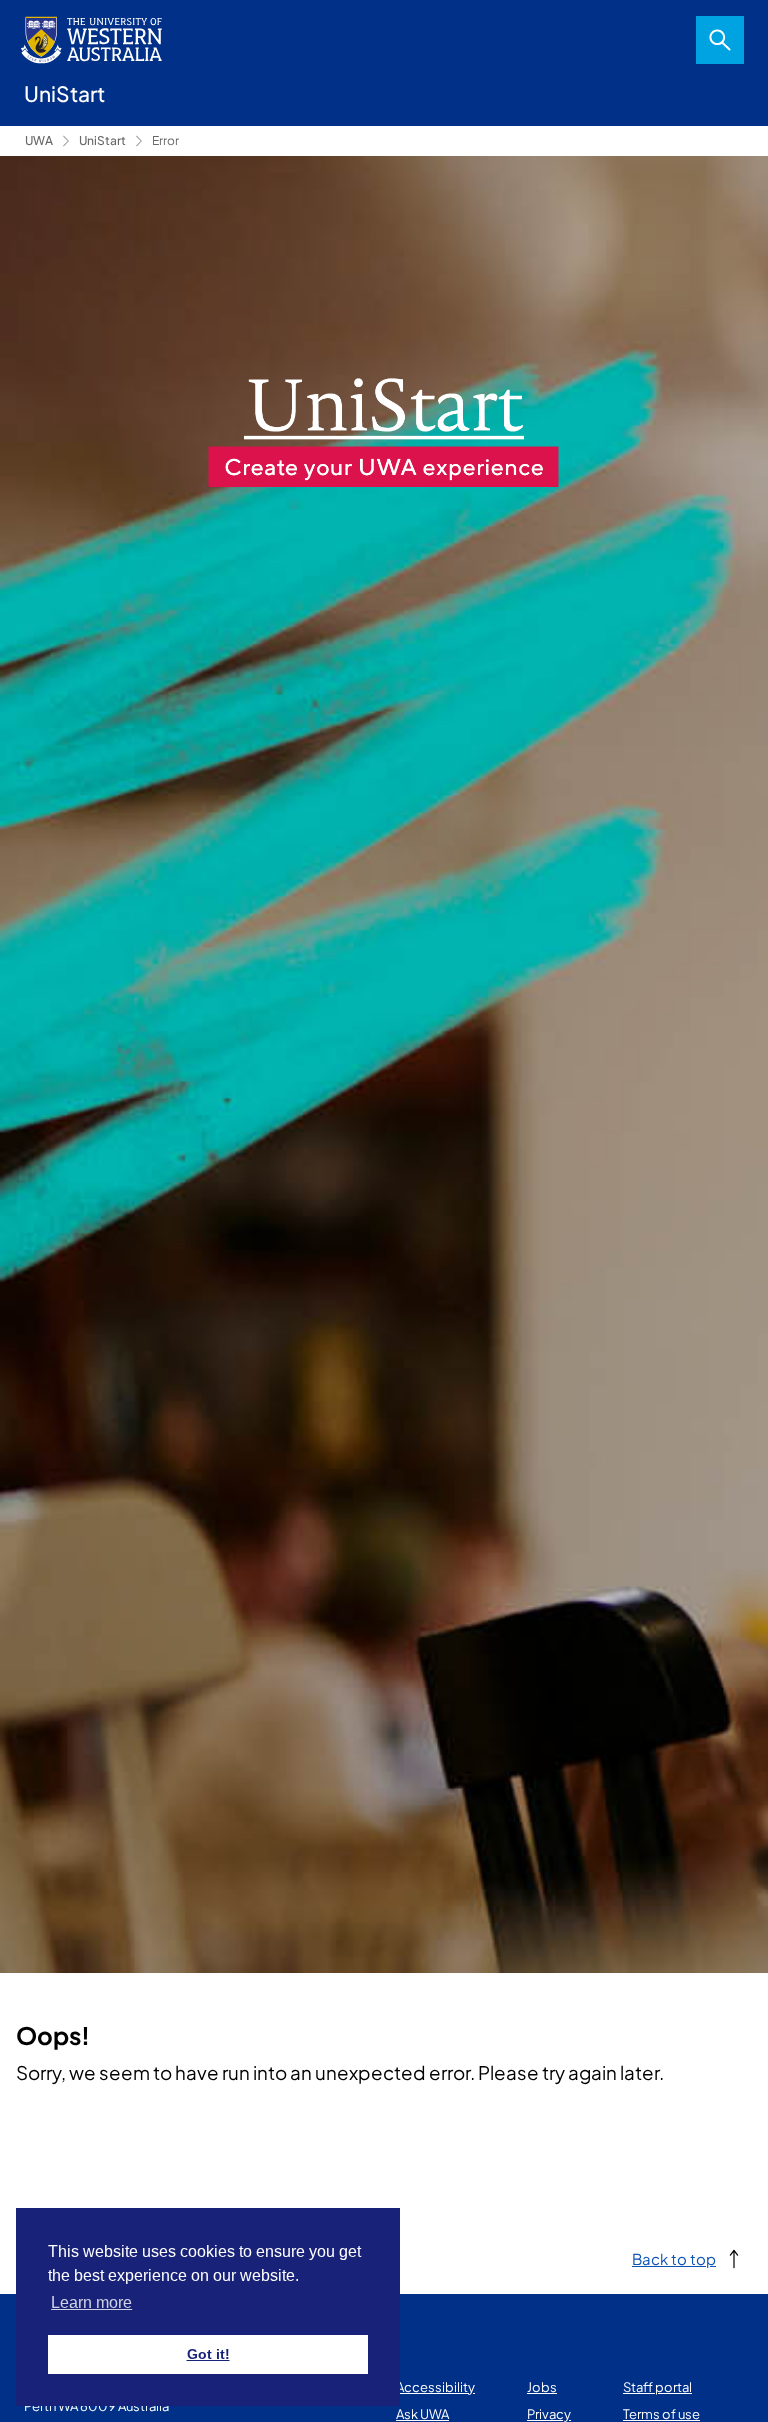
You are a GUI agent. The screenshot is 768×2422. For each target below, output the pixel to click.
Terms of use (661, 2414)
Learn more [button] (91, 2302)
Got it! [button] (208, 2354)
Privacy (549, 2414)
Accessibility (435, 2387)
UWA (39, 140)
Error (165, 140)
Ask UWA (422, 2414)
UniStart (102, 140)
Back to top (674, 2258)
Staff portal (657, 2387)
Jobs (542, 2387)
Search (720, 40)
